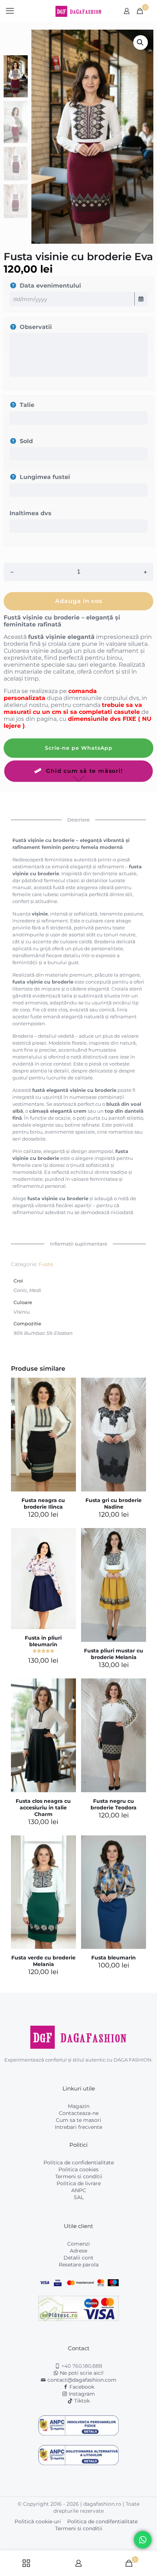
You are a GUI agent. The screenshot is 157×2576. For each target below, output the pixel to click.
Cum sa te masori (78, 2120)
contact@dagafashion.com (82, 2380)
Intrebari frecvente (78, 2127)
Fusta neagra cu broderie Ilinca (43, 1504)
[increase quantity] (145, 572)
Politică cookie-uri (38, 2521)
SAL (79, 2197)
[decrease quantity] (12, 572)
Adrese (78, 2251)
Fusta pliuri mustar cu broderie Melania (114, 1654)
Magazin (79, 2106)
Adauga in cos (79, 601)
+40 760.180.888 (81, 2366)
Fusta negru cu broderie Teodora (114, 1804)
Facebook (81, 2387)
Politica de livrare (79, 2183)
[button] (141, 42)
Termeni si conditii (79, 2176)
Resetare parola (79, 2265)
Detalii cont (78, 2258)
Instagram (81, 2394)
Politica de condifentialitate (102, 2521)
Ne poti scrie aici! (81, 2373)
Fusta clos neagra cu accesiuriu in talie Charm (43, 1808)
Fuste (46, 1264)
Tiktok (81, 2401)
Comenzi (78, 2244)
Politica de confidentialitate (79, 2163)
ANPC (79, 2190)
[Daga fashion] (78, 11)
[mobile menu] (10, 11)
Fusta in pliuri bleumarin (43, 1641)
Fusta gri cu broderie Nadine (114, 1504)
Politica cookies (78, 2169)
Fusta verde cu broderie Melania (43, 1961)
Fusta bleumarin (114, 1958)
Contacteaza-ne (79, 2113)
